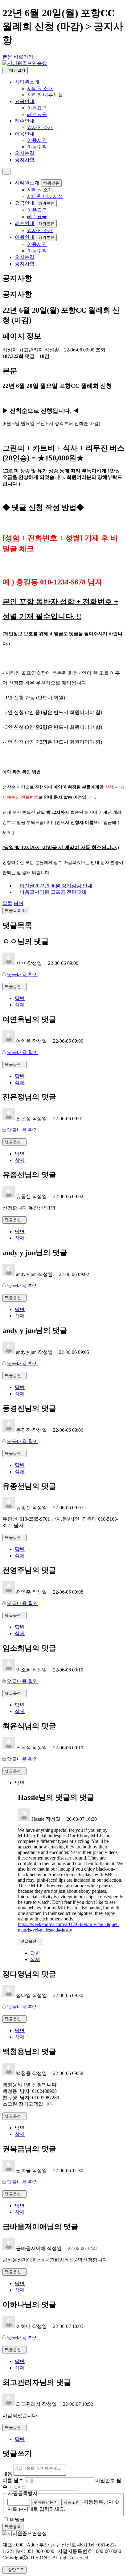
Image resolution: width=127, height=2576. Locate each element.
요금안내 (25, 101)
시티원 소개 (40, 88)
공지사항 (25, 160)
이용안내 (25, 134)
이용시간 (37, 140)
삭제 (20, 1005)
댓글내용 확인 (23, 975)
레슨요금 (37, 114)
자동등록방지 (23, 2493)
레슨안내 (25, 121)
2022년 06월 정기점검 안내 (56, 886)
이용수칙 (37, 147)
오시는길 (25, 153)
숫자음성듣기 (46, 2502)
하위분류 (51, 183)
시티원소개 (27, 82)
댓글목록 (16, 911)
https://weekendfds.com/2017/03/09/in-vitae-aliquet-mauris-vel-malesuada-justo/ (68, 1927)
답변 (18, 903)
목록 (7, 903)
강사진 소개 (40, 127)
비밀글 (17, 2520)
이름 (13, 2480)
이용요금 (37, 108)
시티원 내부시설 (45, 95)
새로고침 (72, 2502)
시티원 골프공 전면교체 (53, 892)
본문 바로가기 (18, 57)
